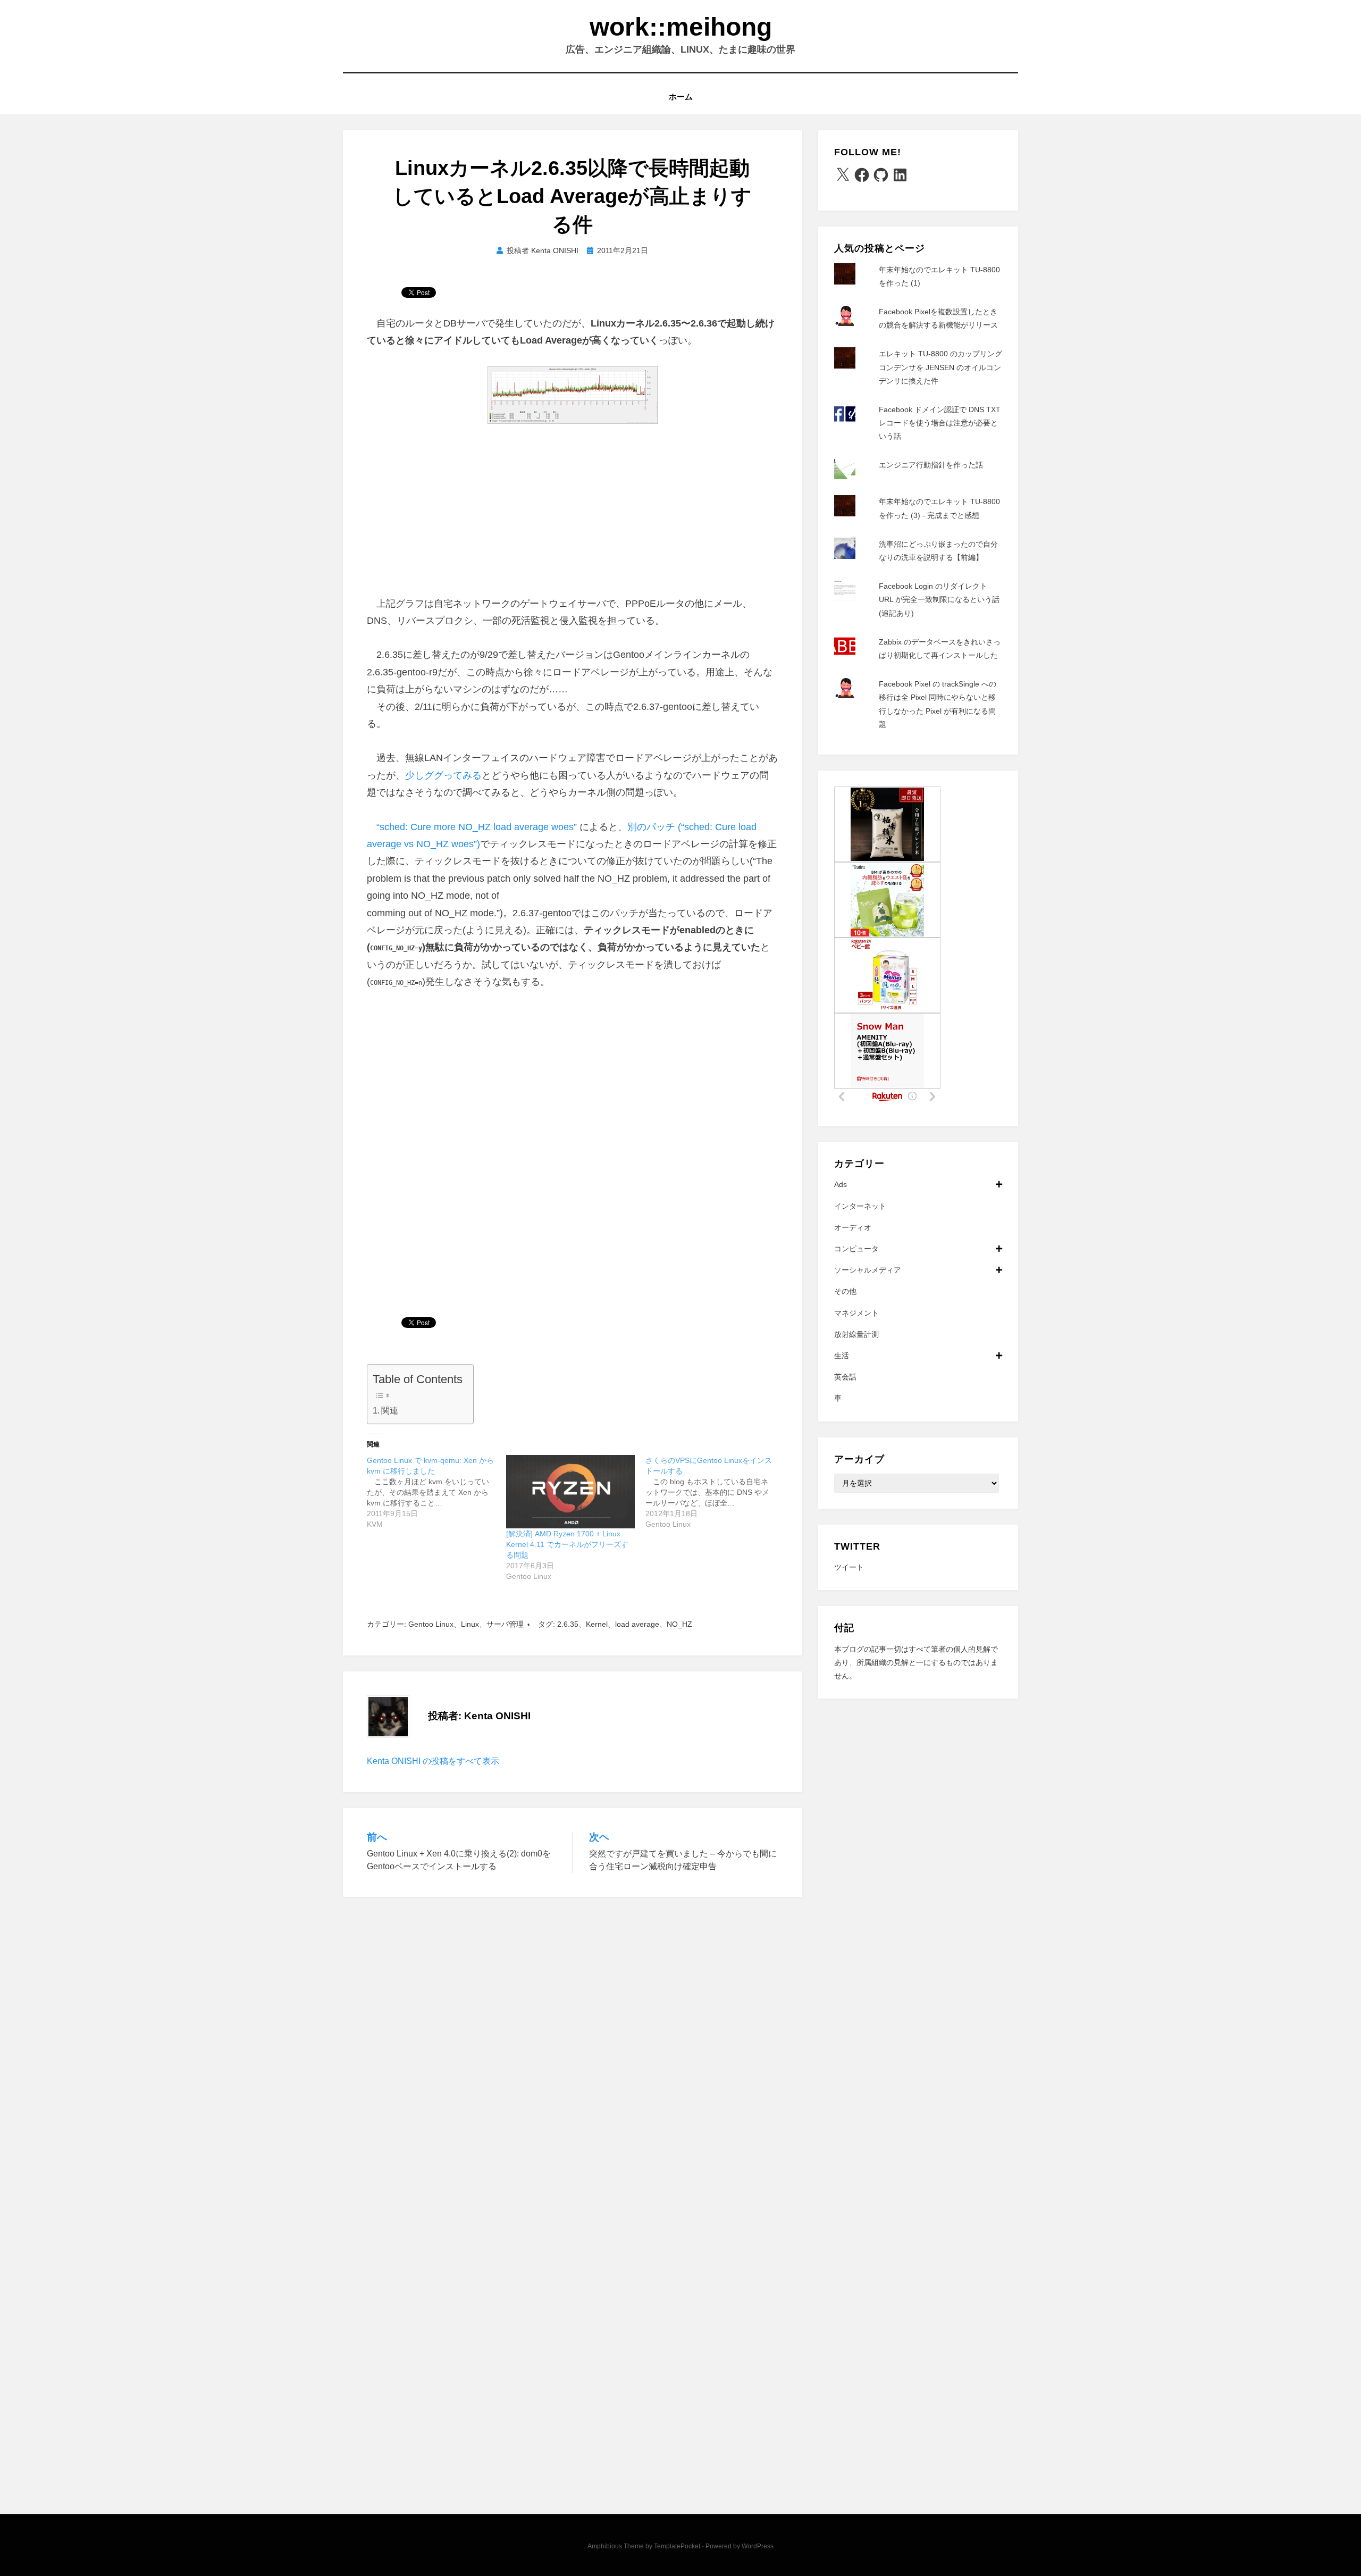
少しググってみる (443, 775)
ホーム (681, 97)
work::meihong (681, 27)
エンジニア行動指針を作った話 (931, 465)
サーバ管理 (505, 1624)
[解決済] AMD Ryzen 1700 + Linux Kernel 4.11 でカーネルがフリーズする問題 (567, 1544)
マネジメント (856, 1313)
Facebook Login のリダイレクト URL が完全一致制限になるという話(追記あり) (939, 599)
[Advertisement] (573, 515)
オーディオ (853, 1227)
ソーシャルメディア (868, 1270)
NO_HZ (679, 1624)
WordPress (758, 2546)
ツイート (849, 1567)
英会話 (845, 1377)
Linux (470, 1624)
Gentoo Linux (431, 1624)
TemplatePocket (677, 2546)
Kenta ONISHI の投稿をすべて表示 (433, 1761)
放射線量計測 (856, 1334)
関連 (390, 1410)
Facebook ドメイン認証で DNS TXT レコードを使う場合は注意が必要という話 (940, 423)
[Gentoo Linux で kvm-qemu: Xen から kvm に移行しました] (436, 1492)
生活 (842, 1356)
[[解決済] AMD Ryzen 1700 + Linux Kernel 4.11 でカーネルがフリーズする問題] (570, 1492)
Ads (841, 1184)
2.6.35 (568, 1624)
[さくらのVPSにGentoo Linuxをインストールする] (715, 1492)
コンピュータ (856, 1249)
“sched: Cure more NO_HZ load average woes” (477, 827)
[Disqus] (573, 2047)
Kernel (597, 1624)
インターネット (860, 1206)
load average (637, 1624)
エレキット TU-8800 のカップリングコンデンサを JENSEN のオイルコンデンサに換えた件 (940, 367)
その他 (845, 1291)
